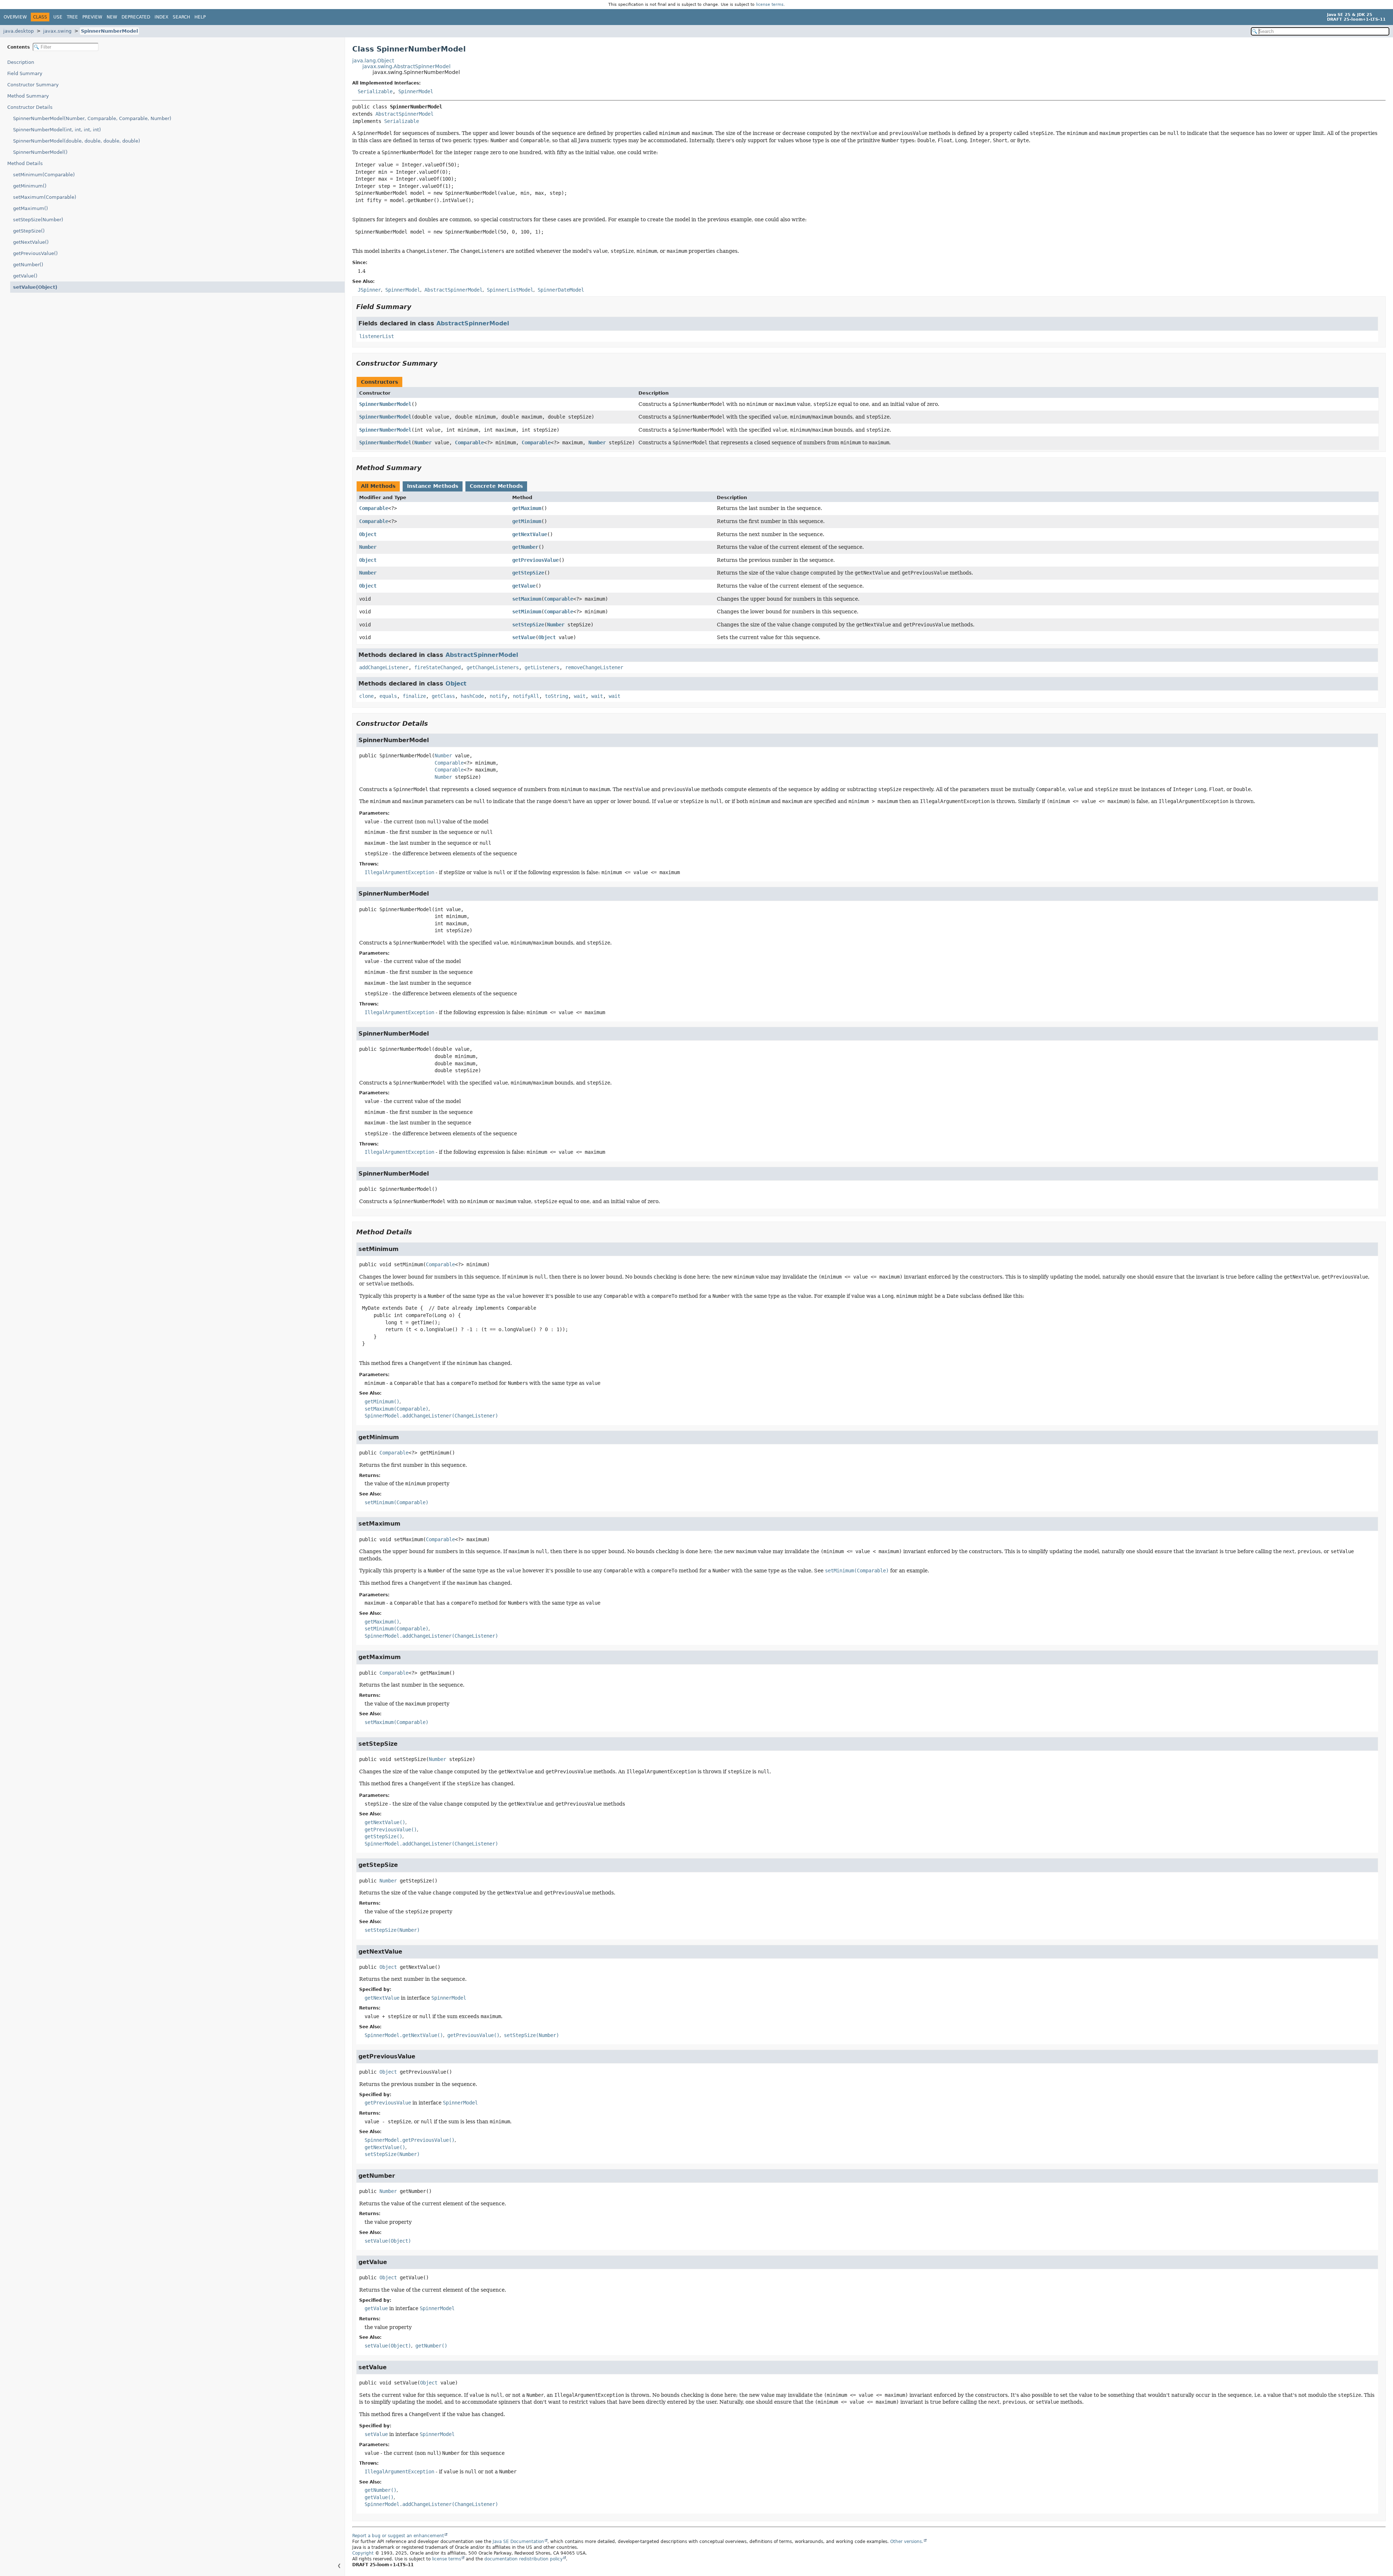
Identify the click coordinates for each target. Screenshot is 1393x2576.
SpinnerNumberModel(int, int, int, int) (57, 130)
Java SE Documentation (518, 2542)
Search (181, 17)
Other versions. (907, 2542)
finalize (414, 696)
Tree (72, 17)
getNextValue (530, 534)
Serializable (375, 91)
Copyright (363, 2553)
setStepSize (528, 625)
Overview (15, 17)
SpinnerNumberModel (109, 31)
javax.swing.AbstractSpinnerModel (406, 66)
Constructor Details (30, 107)
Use (58, 17)
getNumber (525, 547)
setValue (524, 637)
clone (366, 696)
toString (556, 696)
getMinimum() (30, 186)
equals (388, 696)
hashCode (472, 696)
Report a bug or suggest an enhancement (398, 2536)
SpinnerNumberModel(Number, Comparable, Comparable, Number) (92, 118)
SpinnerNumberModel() (40, 152)
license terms (770, 5)
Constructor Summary (33, 85)
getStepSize (528, 573)
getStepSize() (29, 231)
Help (200, 17)
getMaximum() (30, 208)
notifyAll (526, 696)
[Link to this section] (416, 307)
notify (498, 696)
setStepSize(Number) (38, 220)
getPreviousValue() (35, 253)
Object (368, 534)
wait (580, 696)
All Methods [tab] (378, 486)
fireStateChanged (437, 667)
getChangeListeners (493, 667)
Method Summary (28, 96)
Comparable (469, 443)
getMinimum (527, 521)
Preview (92, 17)
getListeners (542, 667)
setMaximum (527, 599)
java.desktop (19, 31)
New (112, 17)
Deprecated (136, 17)
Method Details (25, 163)
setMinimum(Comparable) (44, 175)
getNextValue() (31, 242)
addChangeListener (384, 667)
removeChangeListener (594, 667)
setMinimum (527, 612)
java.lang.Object (373, 61)
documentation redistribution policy (523, 2559)
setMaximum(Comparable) (45, 197)
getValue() (25, 276)
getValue (524, 586)
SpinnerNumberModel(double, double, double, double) (77, 141)
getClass (443, 696)
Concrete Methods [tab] (496, 486)
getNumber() (28, 265)
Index (161, 17)
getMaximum (527, 508)
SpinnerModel (416, 91)
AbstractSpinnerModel (404, 114)
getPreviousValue (535, 560)
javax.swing (57, 31)
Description (21, 62)
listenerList (377, 336)
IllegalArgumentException (399, 872)
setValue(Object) (35, 287)
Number (423, 443)
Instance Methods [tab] (433, 486)
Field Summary (25, 73)
